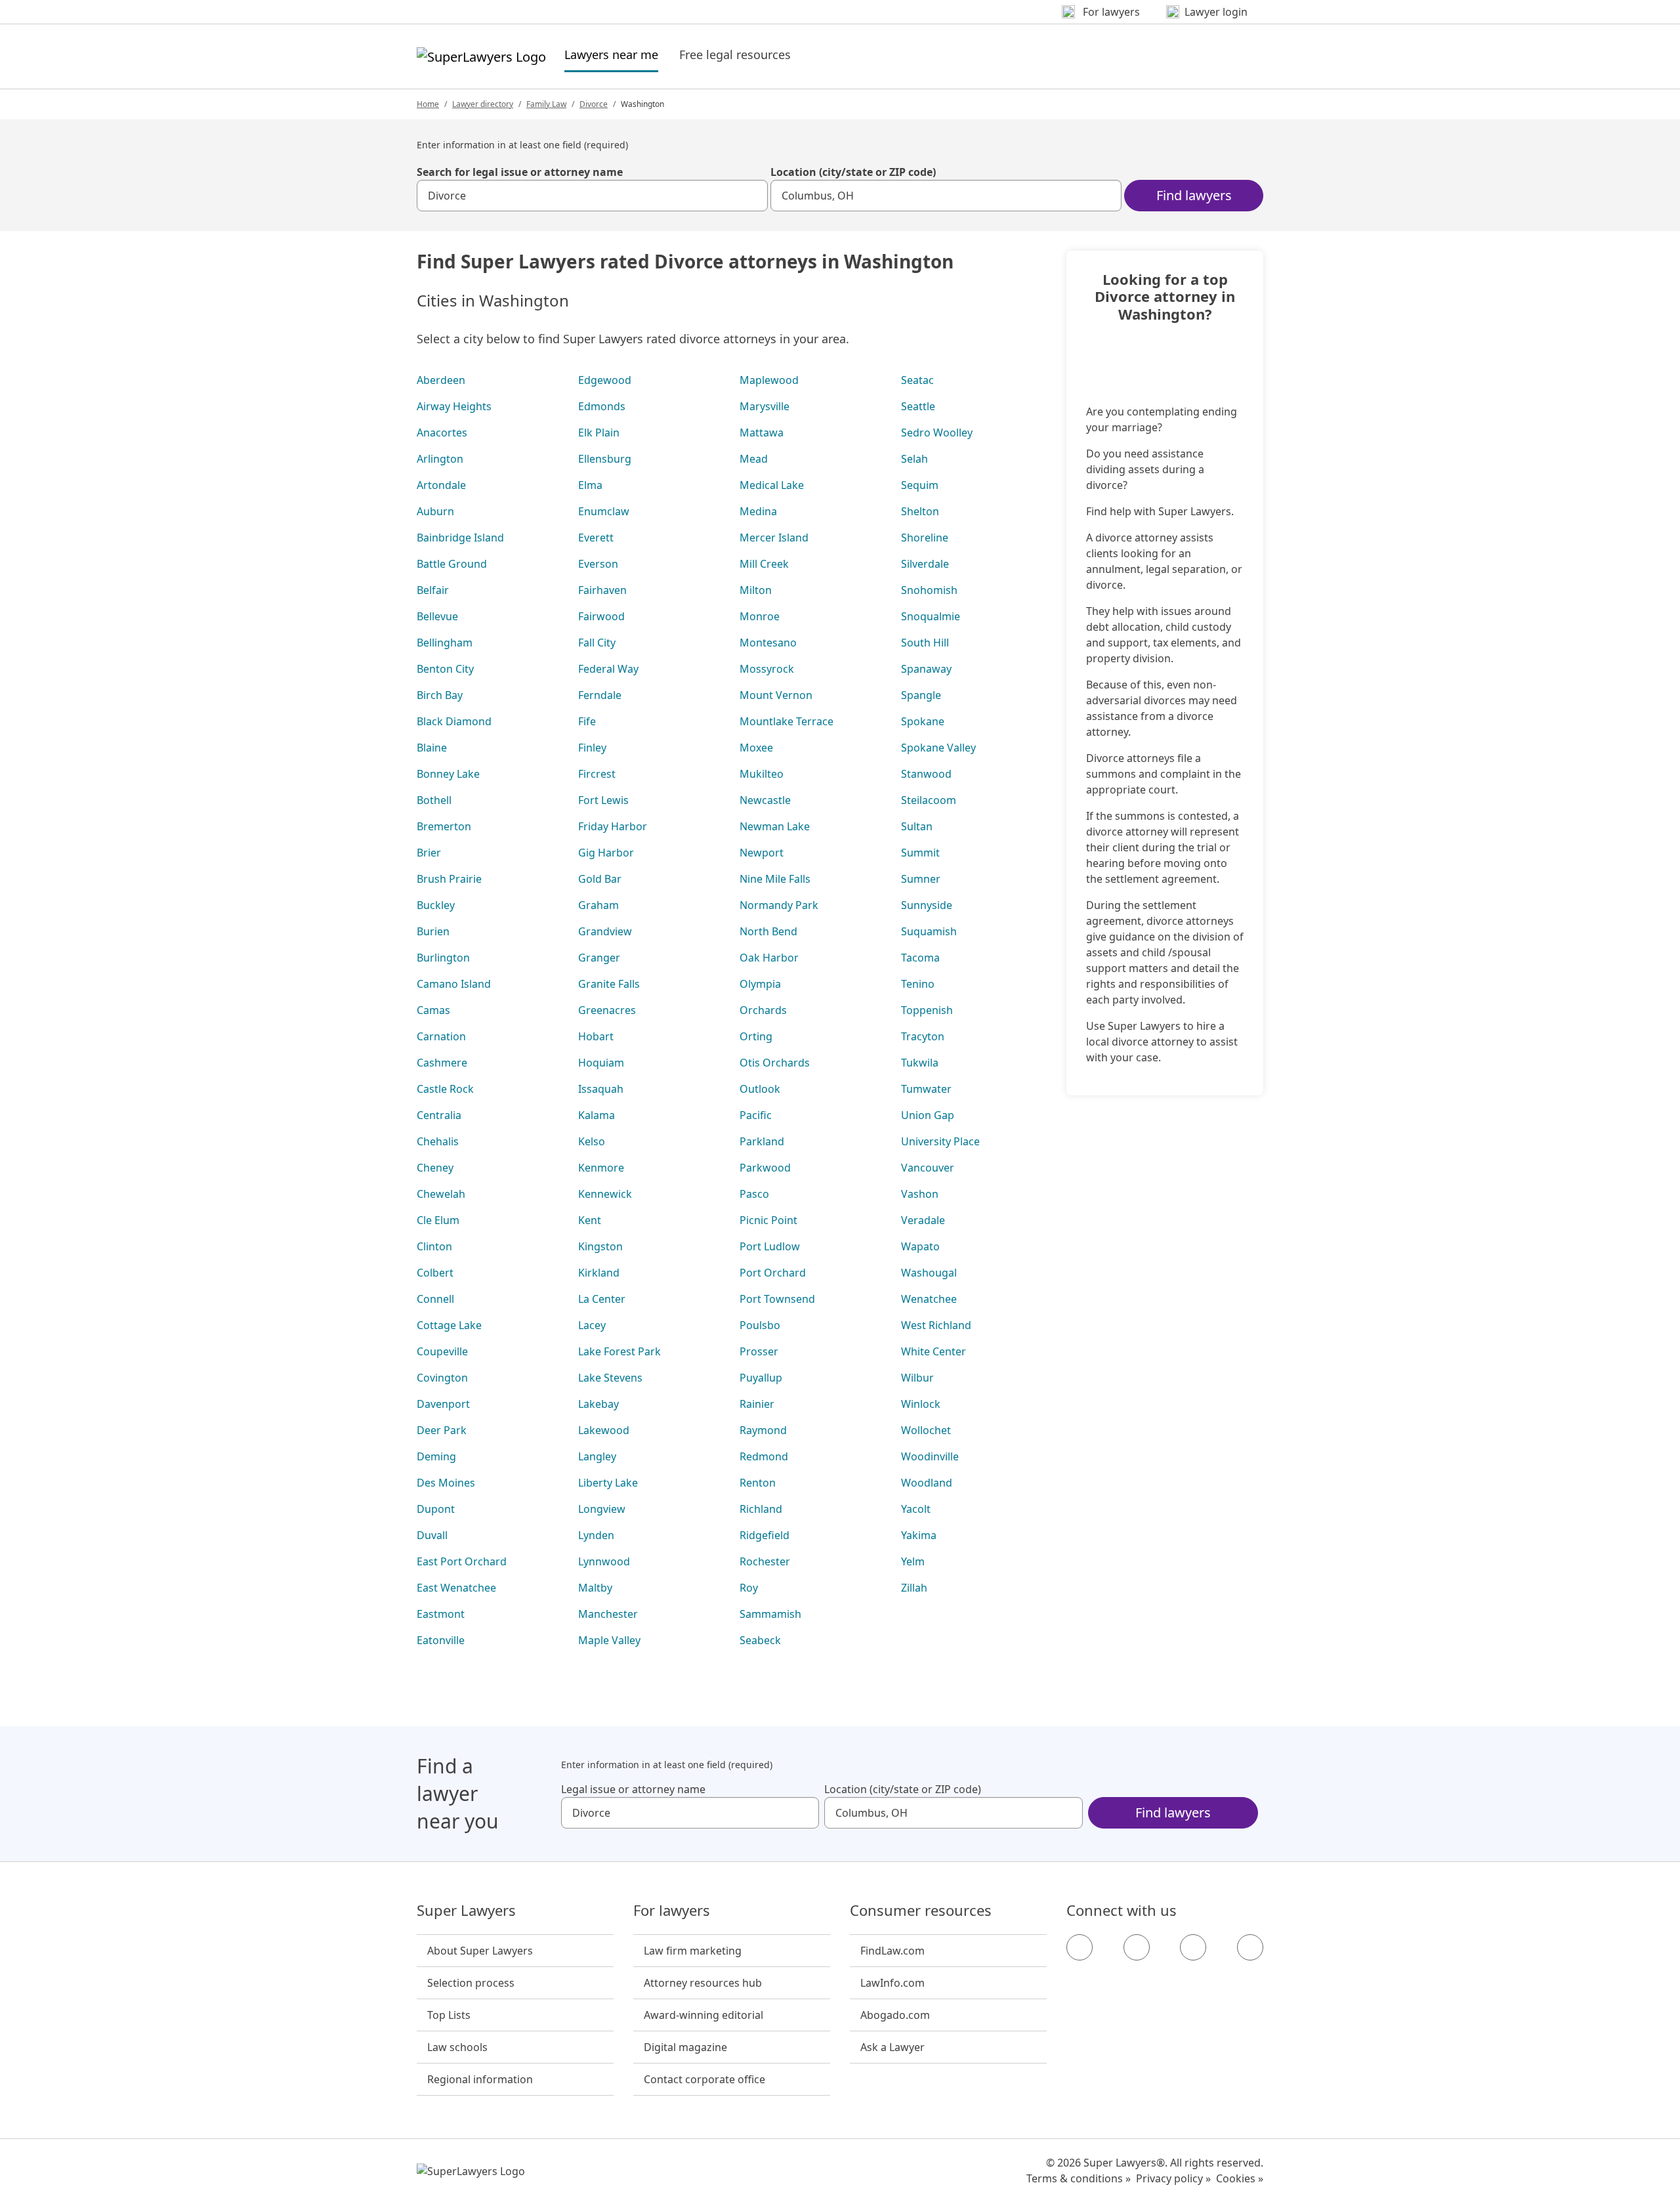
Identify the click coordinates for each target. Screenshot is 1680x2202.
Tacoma (920, 958)
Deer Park (442, 1430)
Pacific (756, 1115)
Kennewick (605, 1194)
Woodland (927, 1483)
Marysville (765, 406)
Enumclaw (604, 511)
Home (428, 104)
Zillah (914, 1588)
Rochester (765, 1561)
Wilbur (917, 1378)
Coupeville (442, 1351)
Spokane (923, 721)
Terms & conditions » (1079, 2178)
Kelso (592, 1141)
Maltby (595, 1588)
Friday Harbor (613, 826)
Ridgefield (765, 1535)
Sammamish (770, 1614)
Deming (436, 1456)
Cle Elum (438, 1220)
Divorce (594, 104)
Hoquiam (601, 1063)
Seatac (917, 380)
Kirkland (599, 1273)
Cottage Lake (449, 1325)
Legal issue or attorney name (633, 1789)
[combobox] (592, 196)
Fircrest (597, 774)
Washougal (929, 1273)
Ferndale (600, 695)
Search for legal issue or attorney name (520, 172)
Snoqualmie (931, 616)
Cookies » (1240, 2178)
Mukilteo (762, 774)
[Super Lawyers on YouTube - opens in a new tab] (1193, 1947)
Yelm (913, 1561)
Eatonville (441, 1640)
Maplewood (769, 380)
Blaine (432, 748)
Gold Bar (600, 879)
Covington (442, 1378)
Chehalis (438, 1141)
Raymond (763, 1430)
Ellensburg (605, 459)
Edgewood (605, 380)
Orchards (763, 1010)
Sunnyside (927, 905)
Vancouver (928, 1168)
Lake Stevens (610, 1378)
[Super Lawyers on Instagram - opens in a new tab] (1137, 1947)
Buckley (436, 905)
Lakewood (604, 1430)
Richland (761, 1509)
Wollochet (926, 1430)
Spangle (921, 695)
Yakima (919, 1535)
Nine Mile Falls (775, 879)
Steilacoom (929, 800)
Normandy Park (779, 905)
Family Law (546, 104)
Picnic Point (768, 1220)
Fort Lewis (603, 800)
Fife (587, 721)
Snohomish (929, 590)
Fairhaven (602, 590)
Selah (914, 459)
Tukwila (920, 1063)
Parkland (762, 1141)
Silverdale (925, 564)
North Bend (768, 931)
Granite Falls (609, 984)
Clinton (434, 1246)
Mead (754, 459)
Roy (749, 1588)
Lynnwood (604, 1561)
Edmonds (602, 406)
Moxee (756, 748)
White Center (934, 1351)
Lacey (592, 1325)
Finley (592, 748)
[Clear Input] (752, 196)
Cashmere (442, 1063)
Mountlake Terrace (787, 721)
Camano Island (454, 984)
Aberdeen (441, 380)
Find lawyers (1194, 195)
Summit (920, 853)
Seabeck (760, 1640)
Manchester (608, 1614)
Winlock (921, 1404)
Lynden (596, 1535)
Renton (758, 1483)
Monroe (760, 616)
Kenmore (601, 1168)
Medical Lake (772, 485)
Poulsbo (760, 1325)
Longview (602, 1509)
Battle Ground (452, 564)
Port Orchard (773, 1273)
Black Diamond (454, 721)
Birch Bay (440, 695)
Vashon (920, 1194)
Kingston (600, 1246)
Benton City (445, 669)
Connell (435, 1299)
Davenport (443, 1404)
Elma (590, 485)
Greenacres (607, 1010)
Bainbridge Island (460, 538)
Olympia (760, 984)
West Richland (936, 1325)
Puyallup (761, 1378)
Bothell (434, 800)
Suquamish (929, 931)
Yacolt (916, 1509)
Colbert (435, 1273)
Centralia (439, 1115)
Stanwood (926, 774)
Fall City (597, 643)
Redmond (764, 1456)
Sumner (921, 879)
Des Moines (446, 1483)
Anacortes (442, 433)
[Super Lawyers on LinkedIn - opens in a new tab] (1250, 1947)
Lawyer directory (483, 104)
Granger (599, 958)
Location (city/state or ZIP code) (853, 172)
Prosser (759, 1351)
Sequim (920, 485)
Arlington (440, 459)
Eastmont (441, 1614)
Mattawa (762, 433)
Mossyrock (767, 669)
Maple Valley (609, 1640)
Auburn (435, 511)
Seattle (918, 406)
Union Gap (928, 1115)
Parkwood (765, 1168)
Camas (433, 1010)
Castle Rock (445, 1089)
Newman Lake (775, 826)
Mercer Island (774, 538)
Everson (598, 564)
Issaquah (601, 1089)
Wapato (920, 1246)
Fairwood (601, 616)
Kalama (597, 1115)
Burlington (443, 958)
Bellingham (445, 643)
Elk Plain (599, 433)
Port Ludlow (770, 1246)
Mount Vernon (776, 695)
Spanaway (926, 669)
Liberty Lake (608, 1483)
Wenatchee (929, 1299)
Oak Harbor (769, 958)
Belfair (433, 590)
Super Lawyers (466, 1911)
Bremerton (444, 826)
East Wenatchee (456, 1588)
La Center (602, 1299)
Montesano (768, 643)
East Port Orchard (462, 1561)
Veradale (923, 1220)
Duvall (432, 1535)
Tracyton (923, 1036)
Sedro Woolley (937, 433)
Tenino (918, 984)
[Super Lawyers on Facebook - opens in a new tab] (1080, 1947)
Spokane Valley (938, 748)
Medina (758, 511)
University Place (940, 1141)
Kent (590, 1220)
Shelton (920, 511)
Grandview (605, 931)
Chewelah (441, 1194)
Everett (596, 538)
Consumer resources (921, 1911)
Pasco (754, 1194)
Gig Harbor (606, 853)
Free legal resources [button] (735, 54)
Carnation (441, 1036)
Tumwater (926, 1089)
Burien (433, 931)
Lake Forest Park (619, 1351)
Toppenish (927, 1010)
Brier (429, 853)
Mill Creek (764, 564)
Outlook (760, 1089)
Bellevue (437, 616)
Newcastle (765, 800)
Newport (762, 853)
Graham (598, 905)
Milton (756, 590)
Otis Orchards (775, 1063)
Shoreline (925, 538)
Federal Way (608, 669)
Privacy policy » (1173, 2178)
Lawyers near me (611, 54)
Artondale (441, 485)
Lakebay (598, 1404)
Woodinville (930, 1456)
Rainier (757, 1404)
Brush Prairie (449, 879)
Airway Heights (454, 406)
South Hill (925, 643)
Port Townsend (777, 1299)
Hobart (596, 1036)
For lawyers (672, 1911)
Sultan (917, 826)
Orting (756, 1036)
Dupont (436, 1509)
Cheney (435, 1168)
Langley (597, 1456)
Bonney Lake (448, 774)
